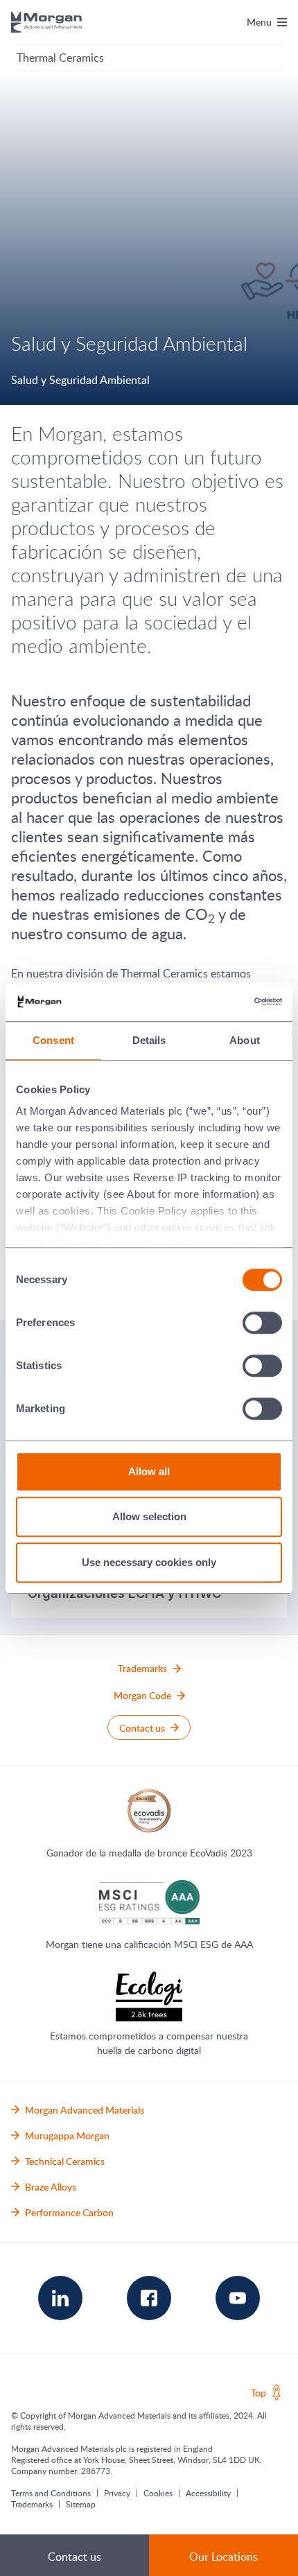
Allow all (149, 1471)
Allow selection (149, 1516)
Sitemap (81, 2504)
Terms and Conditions (51, 2493)
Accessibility (208, 2493)
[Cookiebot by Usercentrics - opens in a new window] (221, 1002)
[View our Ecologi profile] (149, 1996)
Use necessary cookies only (149, 1562)
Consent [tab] (53, 1040)
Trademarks (32, 2504)
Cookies (158, 2493)
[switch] (263, 1322)
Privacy (117, 2493)
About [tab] (245, 1040)
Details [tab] (149, 1040)
